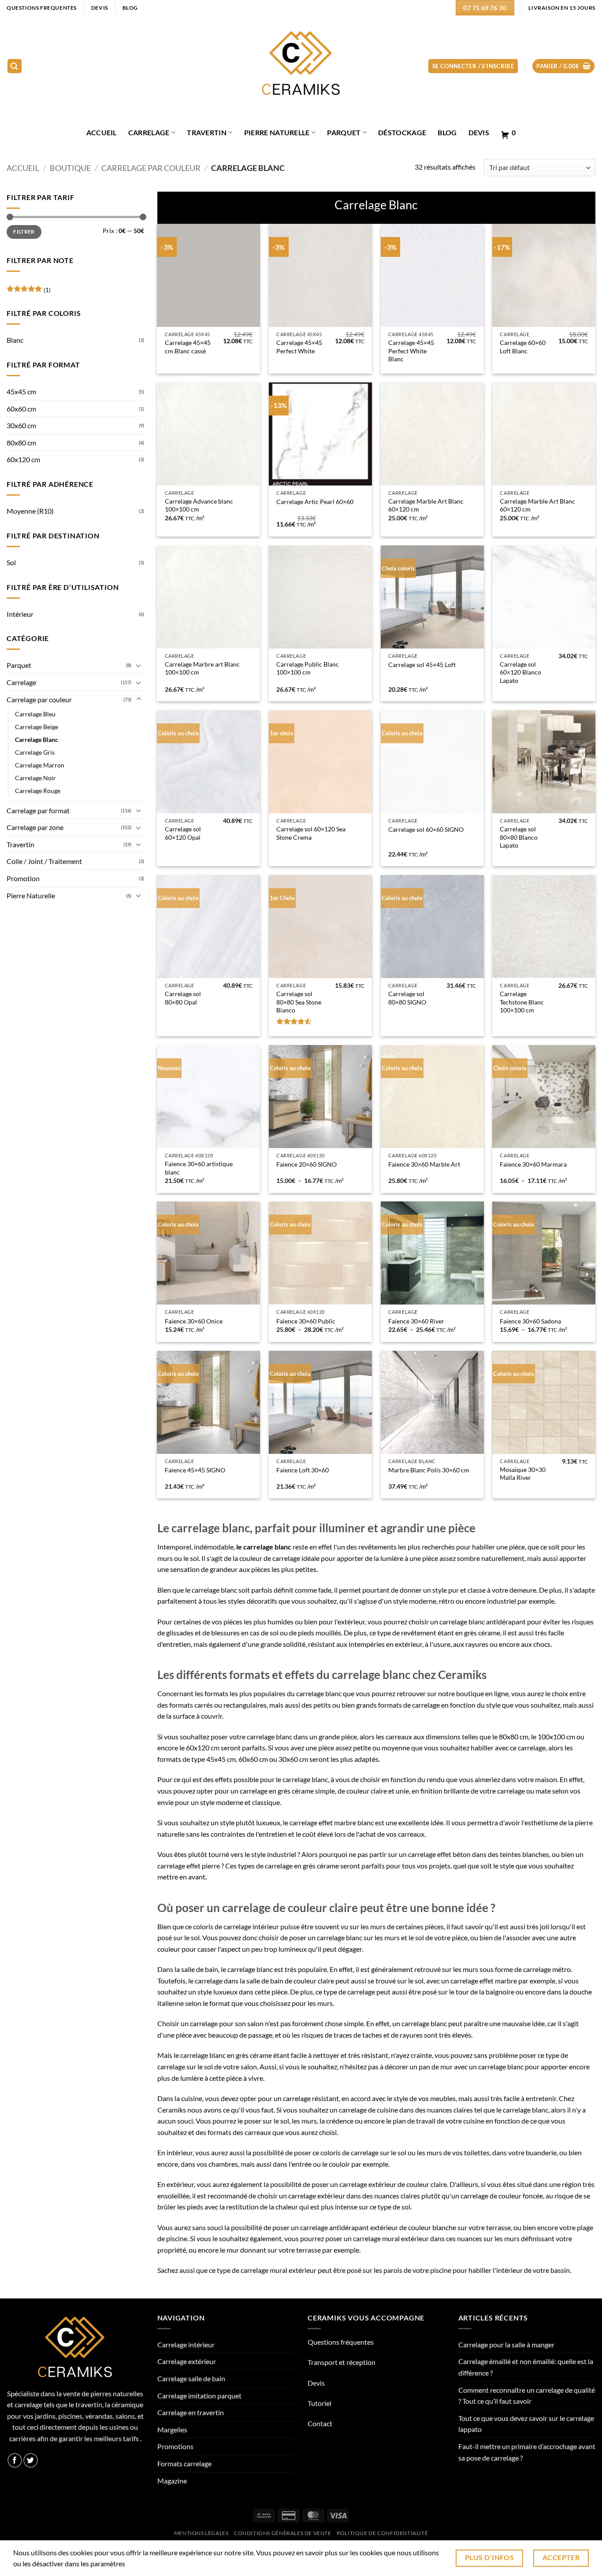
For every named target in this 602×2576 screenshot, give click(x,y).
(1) (29, 292)
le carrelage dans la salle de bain (236, 1981)
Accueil (23, 168)
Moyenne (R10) (30, 511)
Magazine (172, 2481)
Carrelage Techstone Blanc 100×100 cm (522, 1002)
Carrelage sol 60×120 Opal (183, 833)
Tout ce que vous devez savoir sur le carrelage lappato (526, 2424)
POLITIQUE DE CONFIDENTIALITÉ (382, 2533)
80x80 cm (21, 443)
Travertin (207, 132)
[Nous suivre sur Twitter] (31, 2460)
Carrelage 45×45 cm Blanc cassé (188, 347)
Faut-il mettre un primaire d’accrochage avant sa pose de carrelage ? (527, 2452)
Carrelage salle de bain (191, 2378)
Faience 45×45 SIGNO (195, 1470)
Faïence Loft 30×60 (303, 1470)
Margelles (172, 2430)
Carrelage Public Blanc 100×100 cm (308, 668)
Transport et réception (342, 2362)
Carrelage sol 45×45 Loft (422, 665)
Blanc (15, 340)
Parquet (344, 132)
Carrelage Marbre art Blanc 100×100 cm (202, 668)
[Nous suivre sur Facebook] (15, 2460)
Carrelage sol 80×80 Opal (183, 998)
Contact (320, 2423)
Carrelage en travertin (191, 2412)
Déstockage (402, 132)
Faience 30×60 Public (306, 1321)
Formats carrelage (184, 2463)
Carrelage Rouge (38, 791)
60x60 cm (21, 409)
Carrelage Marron (40, 765)
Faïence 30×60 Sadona (530, 1321)
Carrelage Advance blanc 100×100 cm (199, 505)
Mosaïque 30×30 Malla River (523, 1474)
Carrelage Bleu (35, 714)
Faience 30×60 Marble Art (424, 1164)
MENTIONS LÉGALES (201, 2533)
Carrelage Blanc (37, 739)
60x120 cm (23, 459)
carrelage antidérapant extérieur (349, 2227)
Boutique (70, 168)
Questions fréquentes (341, 2342)
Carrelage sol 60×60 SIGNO (426, 829)
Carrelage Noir (35, 778)
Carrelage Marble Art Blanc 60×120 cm (426, 505)
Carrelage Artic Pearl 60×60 (315, 502)
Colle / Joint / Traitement (44, 861)
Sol (11, 562)
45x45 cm (21, 391)
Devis (479, 132)
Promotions (175, 2446)
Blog (447, 132)
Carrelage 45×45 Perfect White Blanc (411, 351)
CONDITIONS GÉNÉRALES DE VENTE (283, 2533)
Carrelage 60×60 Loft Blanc (523, 347)
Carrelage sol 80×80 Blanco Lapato (519, 837)
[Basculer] (139, 665)
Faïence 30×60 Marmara (533, 1164)
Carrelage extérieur (187, 2361)
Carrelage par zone (35, 827)
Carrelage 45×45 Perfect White (299, 347)
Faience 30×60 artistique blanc (199, 1168)
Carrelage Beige (37, 727)
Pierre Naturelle (277, 132)
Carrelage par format (38, 810)
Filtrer (24, 232)
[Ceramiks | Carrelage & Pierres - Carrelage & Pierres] (301, 66)
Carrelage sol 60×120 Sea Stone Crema (311, 833)
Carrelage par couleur (151, 168)
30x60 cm (21, 425)
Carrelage (149, 132)
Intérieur (20, 614)
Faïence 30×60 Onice (194, 1321)
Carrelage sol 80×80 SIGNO (407, 998)
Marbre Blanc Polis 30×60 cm (429, 1470)
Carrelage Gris (35, 752)
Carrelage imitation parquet (199, 2396)
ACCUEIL (102, 132)
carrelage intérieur (251, 1926)
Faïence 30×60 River (416, 1321)
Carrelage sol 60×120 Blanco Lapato (520, 672)
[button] (15, 66)
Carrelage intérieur (186, 2344)
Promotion (23, 878)
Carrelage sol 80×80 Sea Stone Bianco (299, 1002)
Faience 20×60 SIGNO (307, 1164)
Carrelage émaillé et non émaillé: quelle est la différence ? (526, 2367)
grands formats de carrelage (398, 1705)
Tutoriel (320, 2403)
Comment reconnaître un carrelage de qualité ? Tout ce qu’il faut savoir (527, 2396)
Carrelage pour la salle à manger (506, 2344)
